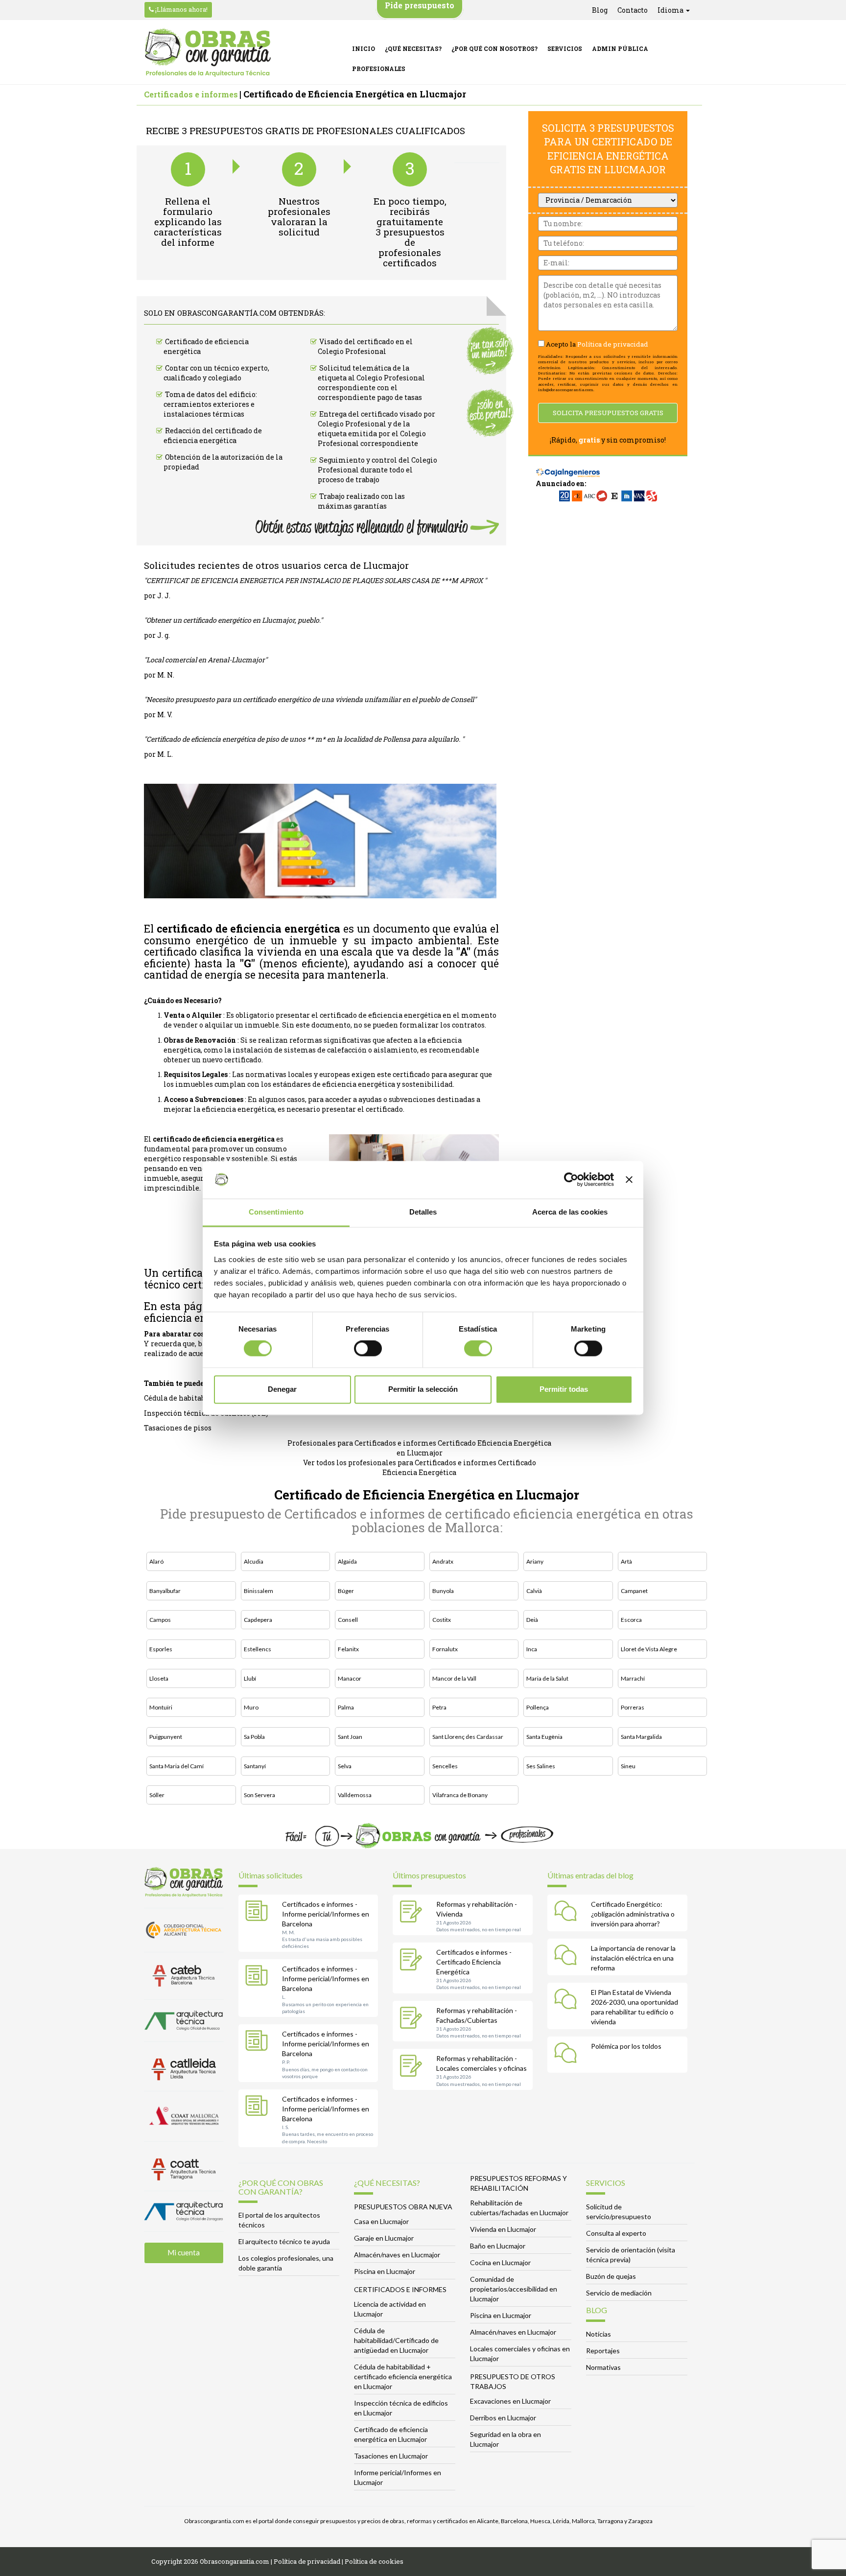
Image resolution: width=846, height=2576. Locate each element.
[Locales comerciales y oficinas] (413, 2067)
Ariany (535, 1561)
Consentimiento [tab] (276, 1212)
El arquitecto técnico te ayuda (284, 2241)
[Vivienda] (413, 1913)
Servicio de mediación (619, 2293)
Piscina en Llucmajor (385, 2271)
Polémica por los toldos (626, 2046)
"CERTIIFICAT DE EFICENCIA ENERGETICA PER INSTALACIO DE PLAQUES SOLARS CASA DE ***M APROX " (315, 580)
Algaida (347, 1561)
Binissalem (258, 1591)
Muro (251, 1707)
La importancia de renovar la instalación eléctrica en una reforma (633, 1958)
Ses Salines (541, 1766)
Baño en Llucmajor (498, 2246)
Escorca (631, 1620)
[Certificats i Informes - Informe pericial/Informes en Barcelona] (259, 1913)
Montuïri (161, 1707)
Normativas (603, 2367)
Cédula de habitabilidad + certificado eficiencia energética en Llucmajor (403, 2377)
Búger (346, 1591)
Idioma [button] (671, 10)
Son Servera (259, 1795)
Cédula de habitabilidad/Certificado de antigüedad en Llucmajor (396, 2340)
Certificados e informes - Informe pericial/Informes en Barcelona (326, 1914)
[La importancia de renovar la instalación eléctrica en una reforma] (568, 1957)
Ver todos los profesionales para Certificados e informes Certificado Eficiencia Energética (420, 1467)
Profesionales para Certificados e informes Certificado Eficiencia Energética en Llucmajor (419, 1448)
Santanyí (255, 1766)
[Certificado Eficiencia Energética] (413, 1961)
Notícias (599, 2334)
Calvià (534, 1591)
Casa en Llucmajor (381, 2221)
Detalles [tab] (423, 1212)
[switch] (368, 1349)
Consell (348, 1620)
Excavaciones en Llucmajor (510, 2401)
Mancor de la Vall (454, 1678)
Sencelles (445, 1766)
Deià (532, 1620)
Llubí (250, 1678)
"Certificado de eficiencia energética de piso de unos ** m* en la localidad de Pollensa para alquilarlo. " (304, 739)
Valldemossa (355, 1795)
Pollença (538, 1707)
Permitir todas (564, 1389)
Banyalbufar (165, 1591)
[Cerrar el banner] (629, 1180)
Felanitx (348, 1649)
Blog (600, 10)
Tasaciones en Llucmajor (391, 2456)
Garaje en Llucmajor (384, 2238)
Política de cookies (374, 2561)
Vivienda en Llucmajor (503, 2229)
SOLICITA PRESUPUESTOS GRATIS (608, 413)
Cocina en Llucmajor (500, 2262)
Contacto (633, 10)
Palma (346, 1707)
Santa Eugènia (544, 1737)
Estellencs (258, 1649)
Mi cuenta (184, 2252)
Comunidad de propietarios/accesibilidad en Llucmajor (514, 2289)
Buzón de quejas (611, 2276)
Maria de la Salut (547, 1678)
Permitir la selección (423, 1389)
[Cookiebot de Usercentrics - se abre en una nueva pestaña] (571, 1180)
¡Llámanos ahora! (181, 9)
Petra (439, 1707)
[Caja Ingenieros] (568, 468)
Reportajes (603, 2351)
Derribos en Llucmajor (503, 2418)
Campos (160, 1620)
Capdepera (258, 1620)
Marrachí (633, 1678)
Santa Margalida (641, 1737)
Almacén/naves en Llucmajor (397, 2255)
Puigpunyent (166, 1737)
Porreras (633, 1707)
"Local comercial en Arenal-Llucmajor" (206, 660)
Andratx (443, 1561)
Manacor (350, 1678)
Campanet (634, 1591)
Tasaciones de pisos (178, 1428)
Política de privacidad (613, 344)
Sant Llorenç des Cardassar (468, 1737)
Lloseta (159, 1678)
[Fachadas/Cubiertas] (413, 2019)
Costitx (442, 1620)
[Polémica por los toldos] (568, 2055)
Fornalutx (445, 1649)
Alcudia (254, 1561)
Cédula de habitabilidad (185, 1398)
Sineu (628, 1766)
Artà (626, 1561)
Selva (345, 1766)
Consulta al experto (616, 2233)
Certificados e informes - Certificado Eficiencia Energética (474, 1962)
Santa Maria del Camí (176, 1766)
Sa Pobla (254, 1737)
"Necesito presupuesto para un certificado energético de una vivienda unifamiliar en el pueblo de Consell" (310, 699)
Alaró (156, 1561)
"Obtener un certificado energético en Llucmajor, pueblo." (233, 620)
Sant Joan (350, 1737)
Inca (532, 1649)
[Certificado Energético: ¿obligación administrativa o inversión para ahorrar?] (568, 1913)
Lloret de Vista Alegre (649, 1649)
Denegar (282, 1389)
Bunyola (443, 1591)
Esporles (161, 1649)
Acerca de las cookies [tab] (570, 1212)
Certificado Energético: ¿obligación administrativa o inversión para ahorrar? (633, 1914)
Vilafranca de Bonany (460, 1795)
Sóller (157, 1795)
